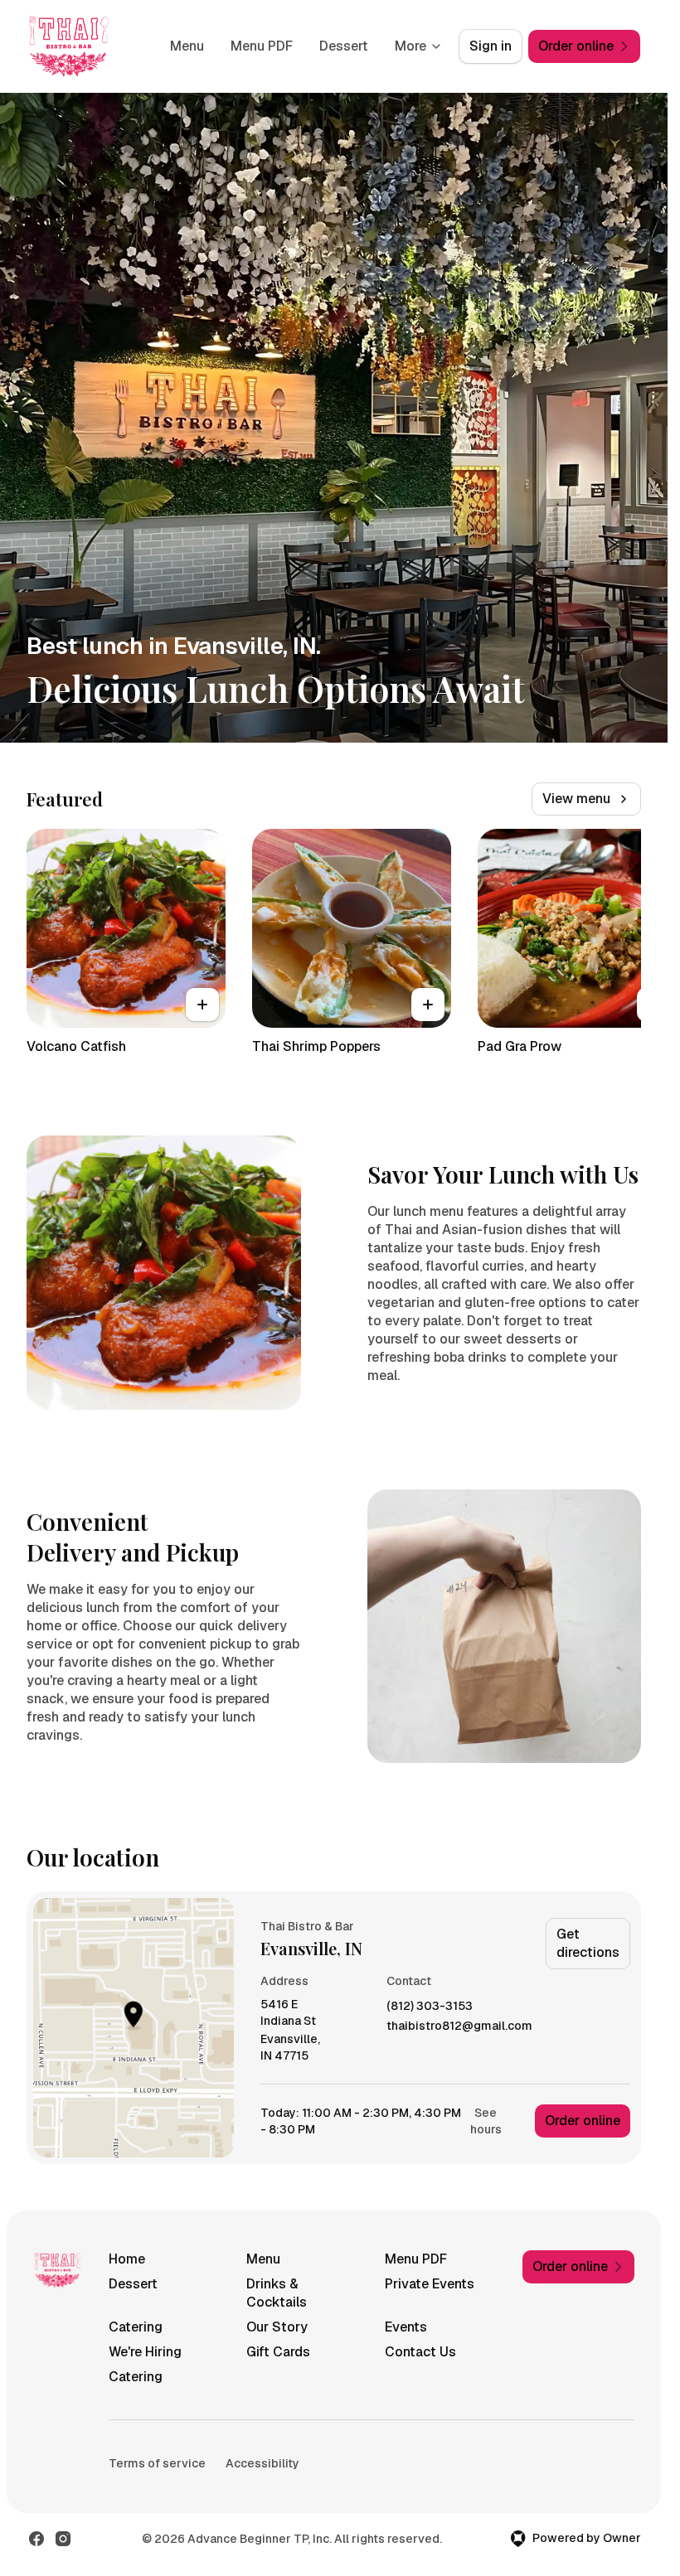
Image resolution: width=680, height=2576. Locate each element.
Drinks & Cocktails (277, 2293)
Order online (583, 2121)
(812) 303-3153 (430, 2006)
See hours (486, 2121)
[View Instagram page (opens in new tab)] (63, 2539)
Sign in (491, 46)
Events (406, 2327)
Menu (187, 46)
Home (127, 2259)
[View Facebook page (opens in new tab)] (36, 2539)
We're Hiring (145, 2352)
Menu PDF (262, 46)
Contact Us (420, 2352)
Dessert (344, 46)
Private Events (430, 2284)
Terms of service (157, 2463)
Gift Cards (278, 2352)
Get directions (588, 1943)
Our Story (277, 2327)
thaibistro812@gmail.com (459, 2026)
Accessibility (262, 2463)
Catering (136, 2327)
